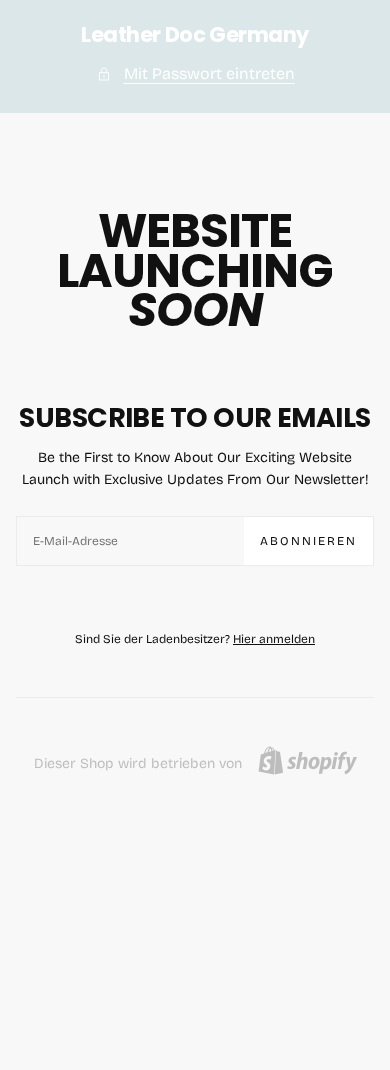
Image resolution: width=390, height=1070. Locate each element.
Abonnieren (308, 541)
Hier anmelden (274, 639)
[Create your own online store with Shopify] (307, 760)
